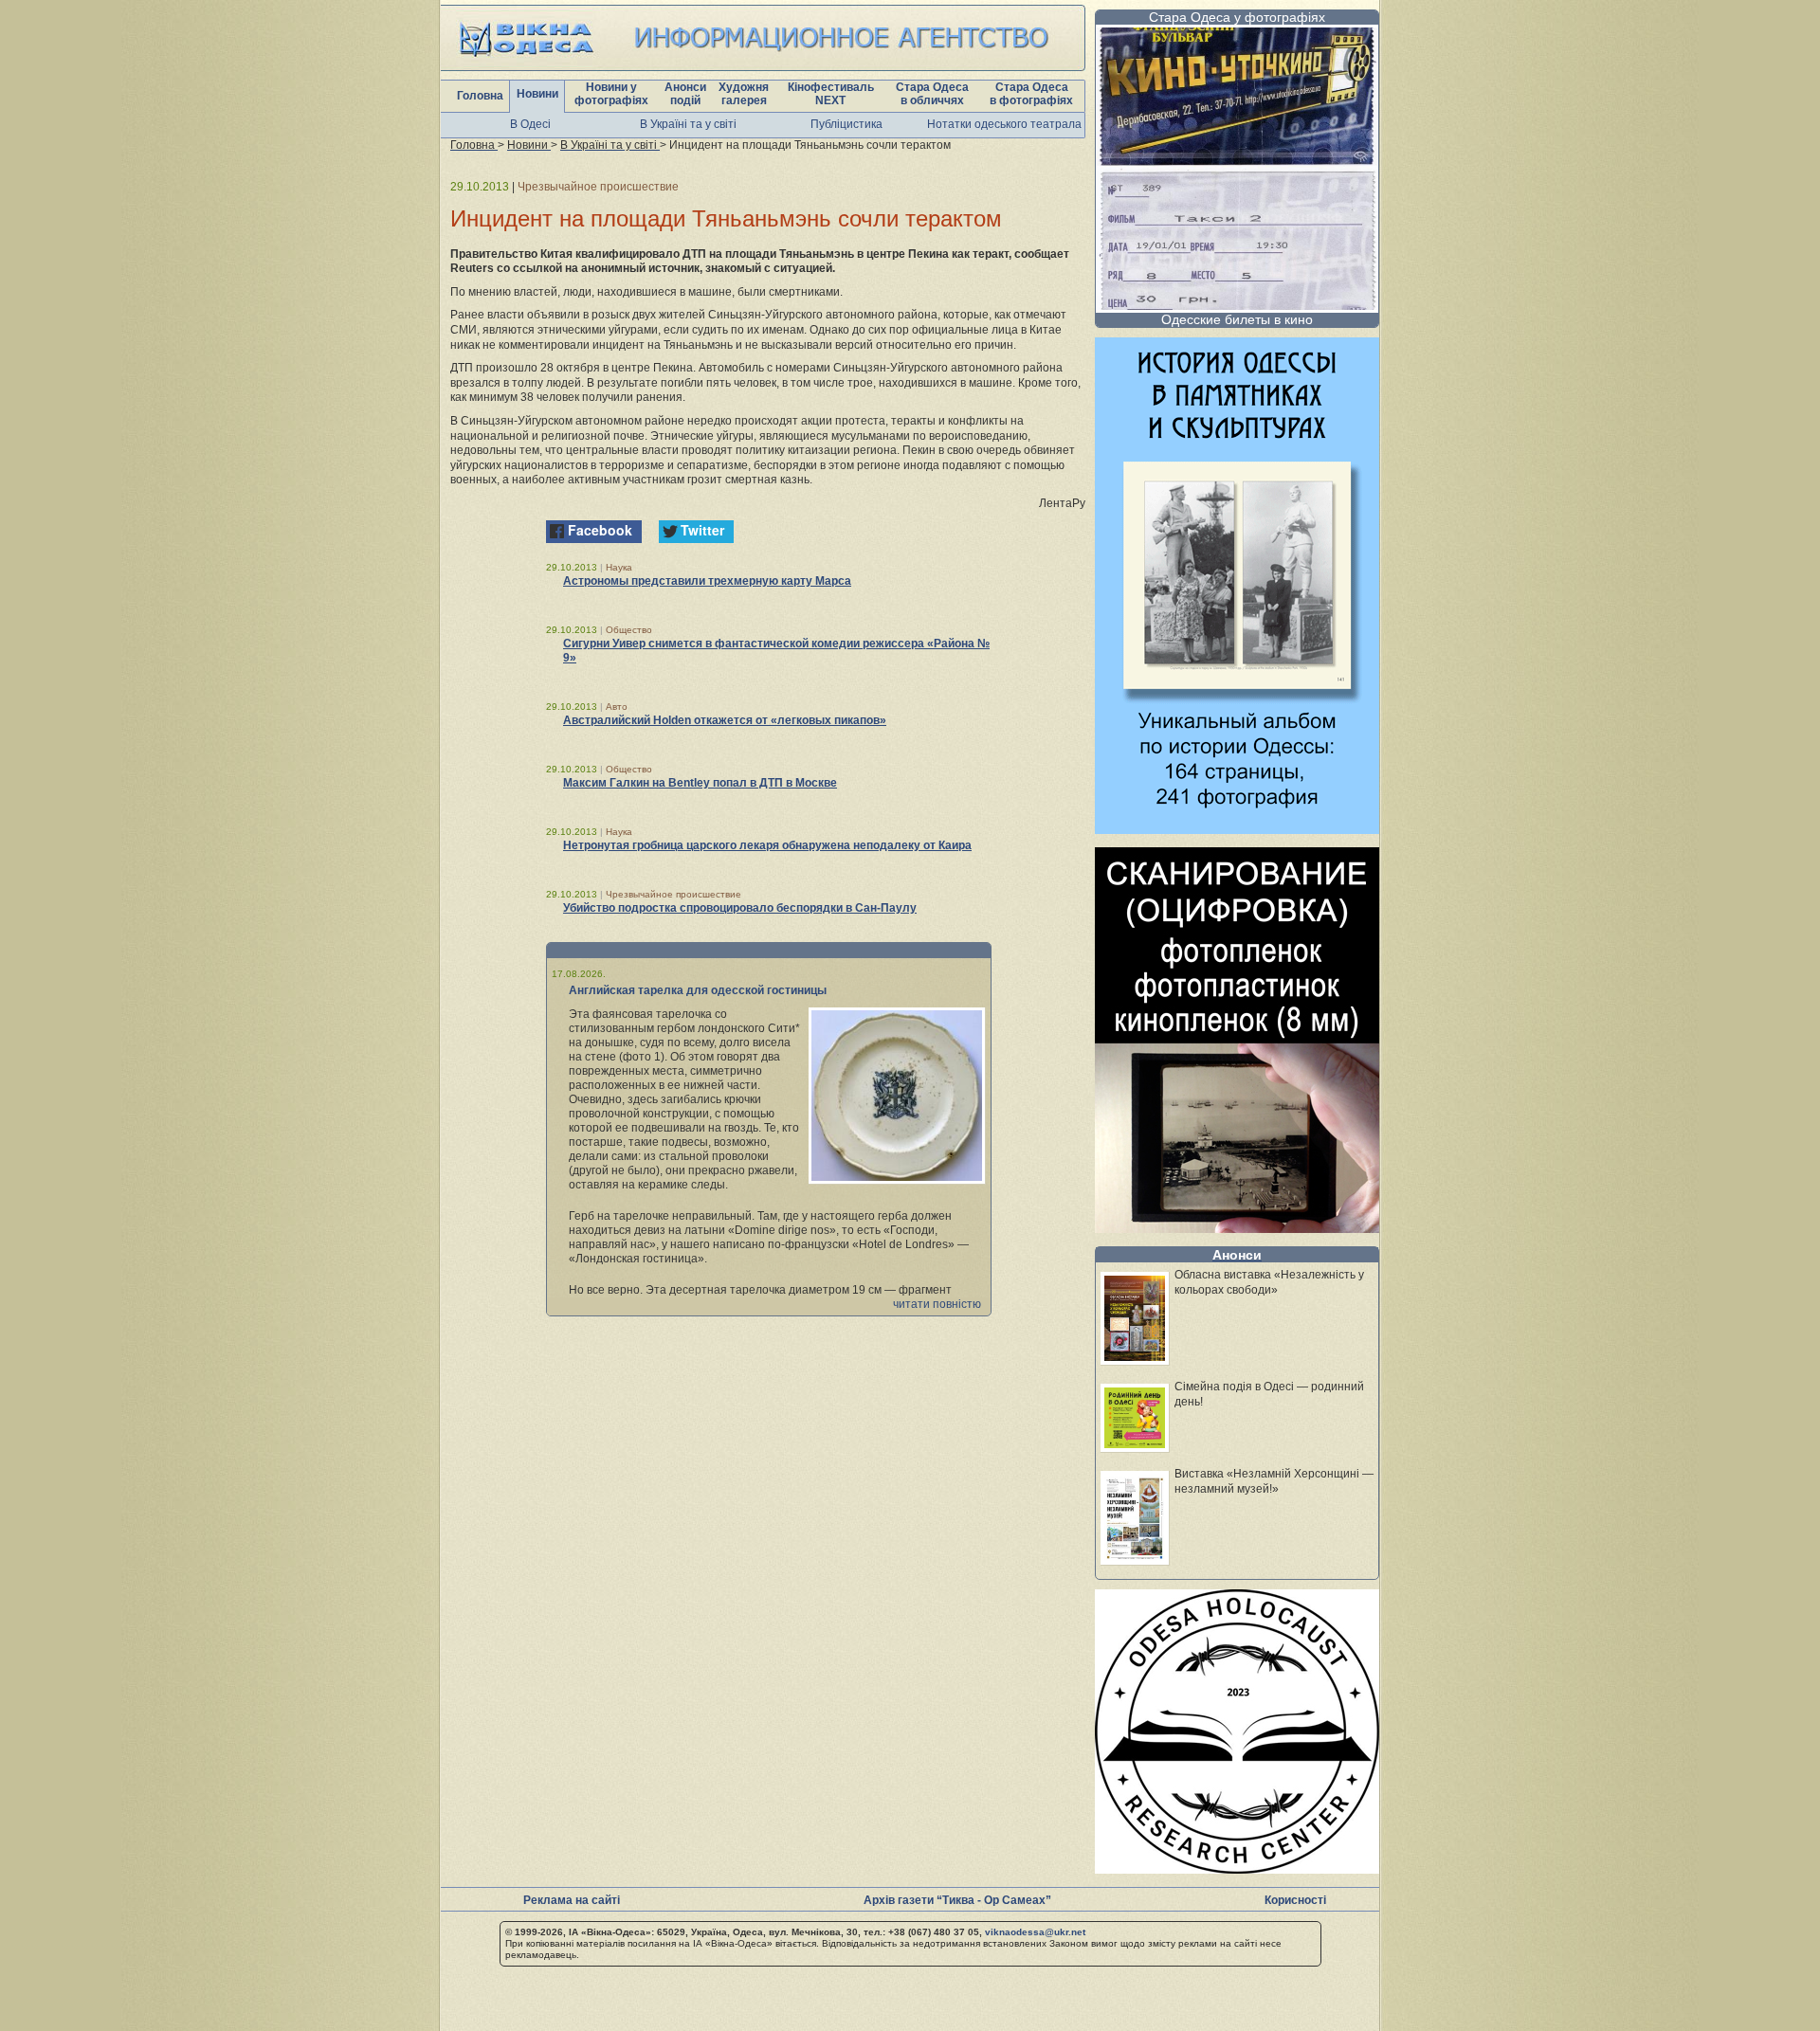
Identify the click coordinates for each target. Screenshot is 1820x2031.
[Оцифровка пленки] (1237, 1228)
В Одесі (530, 124)
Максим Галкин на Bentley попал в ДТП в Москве (700, 783)
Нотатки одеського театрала (1004, 124)
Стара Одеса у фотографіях (1237, 17)
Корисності (1295, 1900)
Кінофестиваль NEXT (831, 94)
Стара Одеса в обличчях (932, 94)
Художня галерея (744, 94)
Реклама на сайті (572, 1900)
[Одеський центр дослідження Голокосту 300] (1237, 1868)
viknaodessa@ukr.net (1035, 1932)
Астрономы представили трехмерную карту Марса (707, 581)
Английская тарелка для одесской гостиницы (698, 990)
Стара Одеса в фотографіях (1031, 94)
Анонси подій (685, 94)
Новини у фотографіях (611, 94)
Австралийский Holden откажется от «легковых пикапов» (725, 720)
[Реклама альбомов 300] (1237, 829)
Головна (480, 96)
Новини (537, 94)
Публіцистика (846, 124)
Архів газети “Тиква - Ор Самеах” (957, 1900)
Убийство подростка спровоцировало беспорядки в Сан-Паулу (740, 908)
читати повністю (937, 1304)
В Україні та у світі (688, 124)
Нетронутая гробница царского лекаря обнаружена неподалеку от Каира (767, 845)
